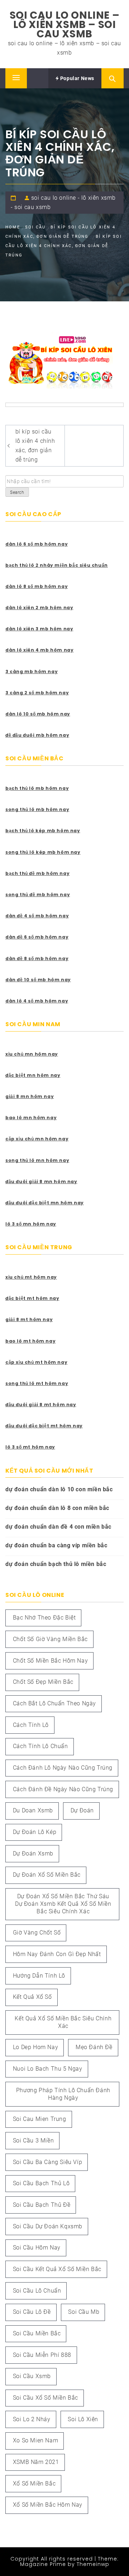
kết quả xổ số (32, 1997)
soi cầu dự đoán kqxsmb (48, 2226)
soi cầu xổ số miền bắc (46, 2398)
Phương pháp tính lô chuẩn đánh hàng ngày (63, 2094)
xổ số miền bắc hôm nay (48, 2505)
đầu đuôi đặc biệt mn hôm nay (45, 1203)
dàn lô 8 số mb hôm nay (37, 586)
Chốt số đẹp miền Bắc (43, 1682)
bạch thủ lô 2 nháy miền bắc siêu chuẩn (57, 565)
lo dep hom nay (35, 2047)
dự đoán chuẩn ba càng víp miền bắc (56, 1545)
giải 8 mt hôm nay (29, 1319)
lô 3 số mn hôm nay (31, 1224)
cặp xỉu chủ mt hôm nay (36, 1362)
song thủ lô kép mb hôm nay (43, 852)
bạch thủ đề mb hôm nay (37, 873)
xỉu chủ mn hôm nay (32, 1054)
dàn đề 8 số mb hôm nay (37, 958)
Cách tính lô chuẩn (40, 1746)
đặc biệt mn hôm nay (33, 1075)
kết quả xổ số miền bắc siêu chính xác (63, 2022)
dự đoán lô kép (35, 1832)
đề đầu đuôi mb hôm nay (37, 735)
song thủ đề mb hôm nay (38, 895)
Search (17, 492)
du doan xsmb (33, 1810)
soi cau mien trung (40, 2119)
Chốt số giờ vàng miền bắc (50, 1639)
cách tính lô (31, 1725)
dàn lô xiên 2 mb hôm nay (39, 608)
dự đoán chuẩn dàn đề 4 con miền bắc (58, 1527)
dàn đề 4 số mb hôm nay (37, 916)
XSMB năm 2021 (36, 2462)
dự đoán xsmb (33, 1854)
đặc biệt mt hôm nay (32, 1298)
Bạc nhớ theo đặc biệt (44, 1618)
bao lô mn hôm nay (31, 1118)
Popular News (77, 78)
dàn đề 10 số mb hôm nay (38, 980)
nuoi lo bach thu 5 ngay (48, 2069)
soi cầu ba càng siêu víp (47, 2162)
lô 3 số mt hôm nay (30, 1447)
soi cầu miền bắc (37, 2333)
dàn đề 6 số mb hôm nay (37, 937)
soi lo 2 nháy (32, 2419)
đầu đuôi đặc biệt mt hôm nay (44, 1426)
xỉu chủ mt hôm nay (31, 1277)
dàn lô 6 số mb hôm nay (37, 544)
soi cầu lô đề (32, 2312)
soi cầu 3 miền (33, 2141)
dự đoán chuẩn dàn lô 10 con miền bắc (59, 1489)
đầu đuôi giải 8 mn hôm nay (41, 1182)
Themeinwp (93, 2564)
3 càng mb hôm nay (32, 671)
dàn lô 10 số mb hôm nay (38, 714)
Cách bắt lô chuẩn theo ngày (54, 1703)
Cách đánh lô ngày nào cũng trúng (63, 1768)
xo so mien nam (35, 2440)
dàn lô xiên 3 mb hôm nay (39, 629)
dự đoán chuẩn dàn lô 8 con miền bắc (57, 1508)
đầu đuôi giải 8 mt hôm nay (41, 1405)
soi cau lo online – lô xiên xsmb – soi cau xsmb (64, 25)
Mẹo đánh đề (94, 2047)
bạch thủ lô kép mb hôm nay (43, 831)
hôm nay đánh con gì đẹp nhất (57, 1954)
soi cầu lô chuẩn (37, 2291)
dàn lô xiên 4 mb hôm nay (39, 650)
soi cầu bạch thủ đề (42, 2205)
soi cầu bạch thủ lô (41, 2183)
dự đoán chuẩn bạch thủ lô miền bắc (56, 1564)
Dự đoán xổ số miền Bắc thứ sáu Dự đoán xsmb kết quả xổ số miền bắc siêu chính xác (63, 1904)
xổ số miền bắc (34, 2484)
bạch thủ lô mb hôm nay (37, 788)
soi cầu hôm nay (37, 2248)
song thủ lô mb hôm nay (37, 809)
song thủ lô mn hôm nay (37, 1160)
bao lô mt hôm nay (30, 1341)
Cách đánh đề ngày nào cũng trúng (63, 1789)
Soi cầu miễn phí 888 (42, 2355)
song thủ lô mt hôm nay (37, 1383)
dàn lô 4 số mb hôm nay (37, 1001)
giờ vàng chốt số (37, 1933)
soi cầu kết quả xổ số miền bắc (57, 2269)
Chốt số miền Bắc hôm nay (50, 1661)
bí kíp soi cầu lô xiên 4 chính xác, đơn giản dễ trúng (35, 446)
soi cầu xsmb (32, 2376)
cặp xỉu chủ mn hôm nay (37, 1139)
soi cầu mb (84, 2312)
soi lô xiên (83, 2419)
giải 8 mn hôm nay (30, 1096)
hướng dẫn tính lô (39, 1976)
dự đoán (82, 1810)
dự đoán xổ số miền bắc (47, 1875)
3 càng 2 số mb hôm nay (37, 693)
